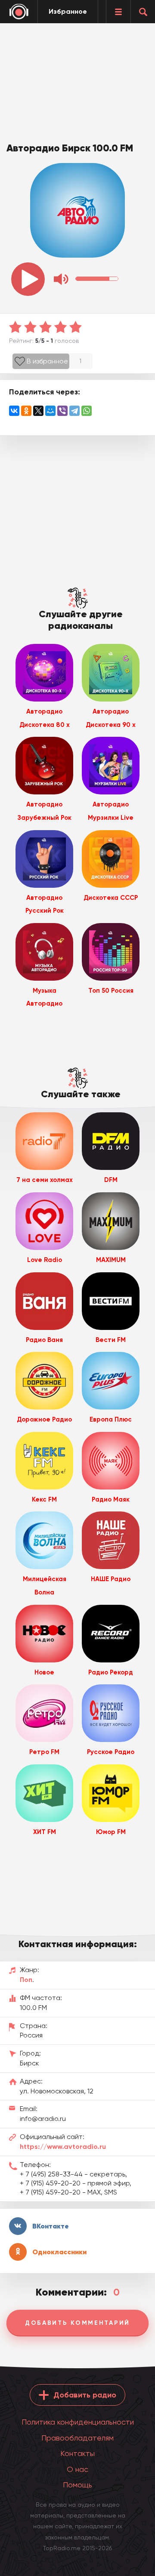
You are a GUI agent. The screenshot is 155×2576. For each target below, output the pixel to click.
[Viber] (62, 411)
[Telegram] (74, 411)
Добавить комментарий (77, 2323)
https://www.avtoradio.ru (63, 2147)
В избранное (47, 361)
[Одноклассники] (26, 411)
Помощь (77, 2485)
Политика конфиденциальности (78, 2422)
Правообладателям (77, 2438)
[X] (38, 411)
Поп (26, 1980)
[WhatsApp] (87, 411)
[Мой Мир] (50, 411)
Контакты (77, 2453)
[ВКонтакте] (14, 411)
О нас (77, 2469)
